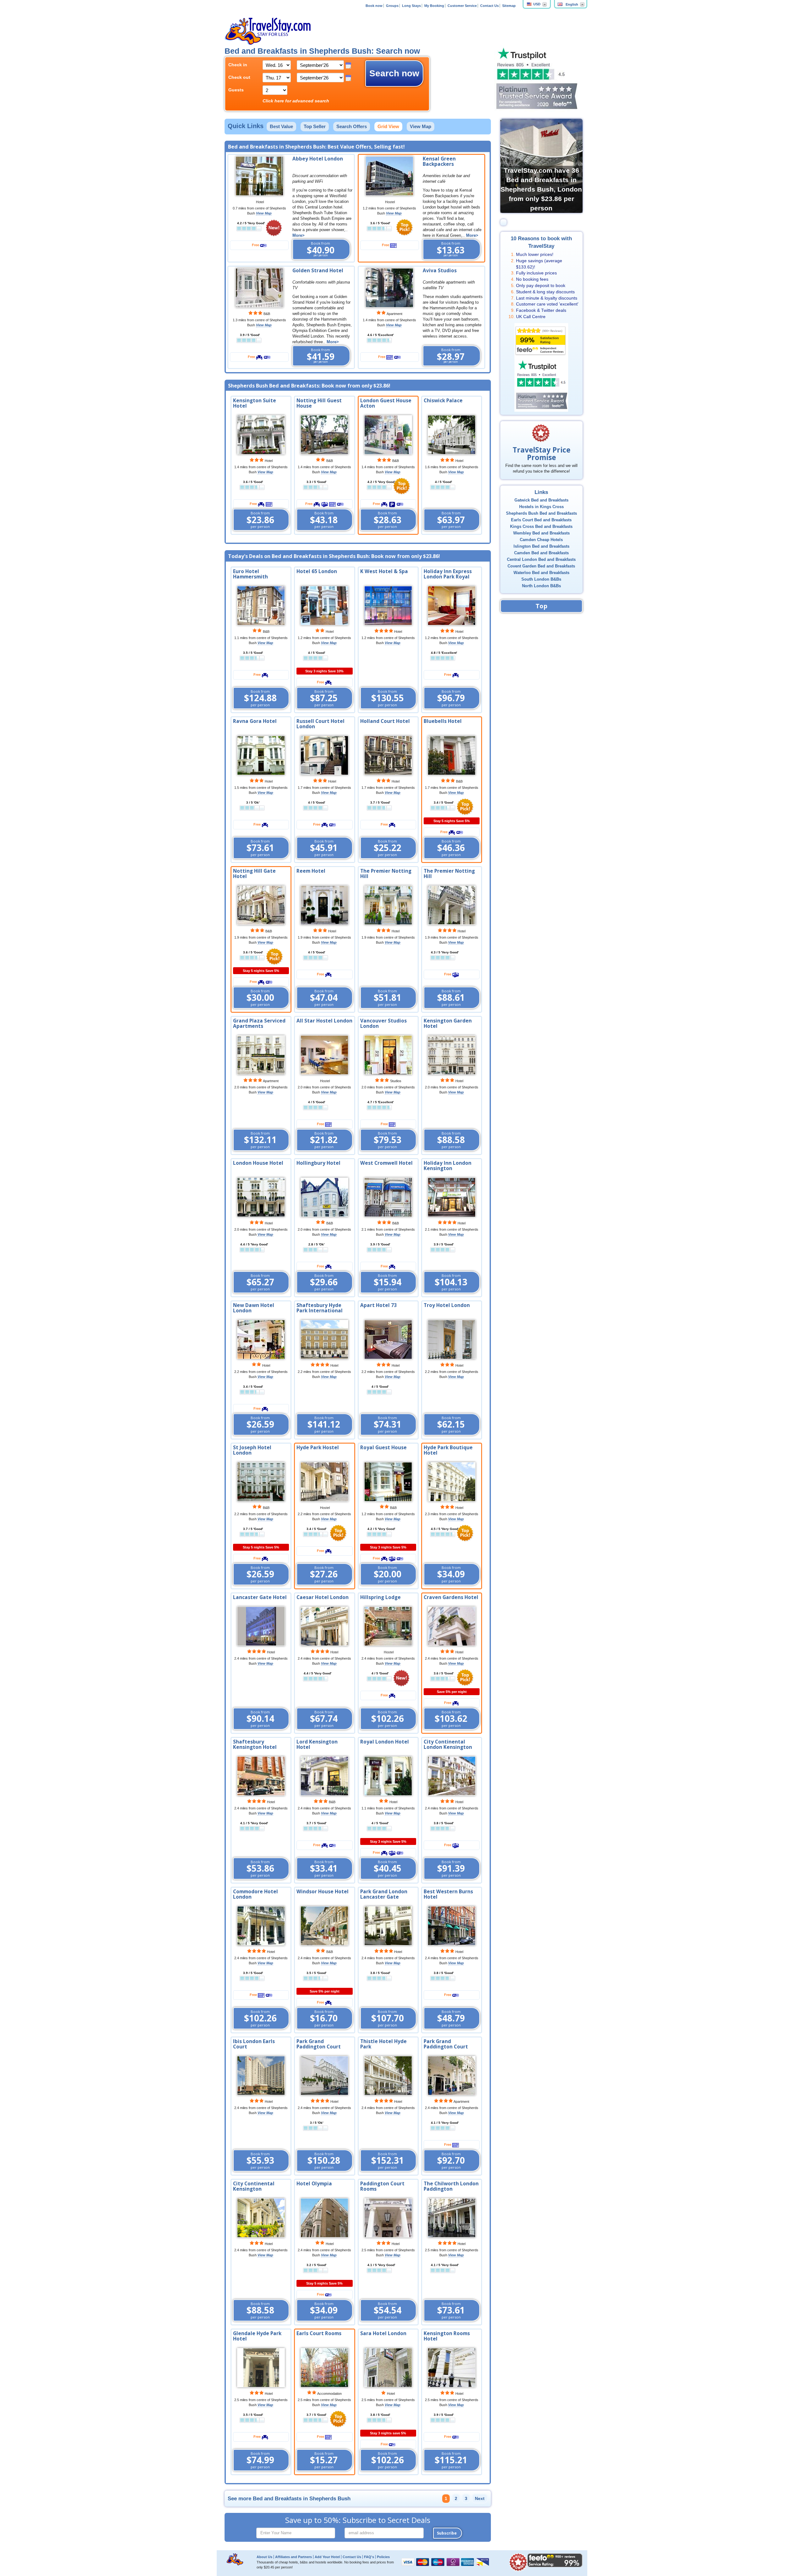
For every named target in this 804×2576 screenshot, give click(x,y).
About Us (264, 2557)
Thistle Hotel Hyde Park (383, 2044)
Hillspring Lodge (380, 1597)
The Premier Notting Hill (386, 874)
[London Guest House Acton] (388, 435)
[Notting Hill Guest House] (324, 435)
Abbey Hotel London (318, 159)
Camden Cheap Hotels (541, 540)
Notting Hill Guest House (319, 403)
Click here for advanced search (296, 101)
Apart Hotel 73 (378, 1305)
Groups (392, 6)
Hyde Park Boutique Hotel (448, 1450)
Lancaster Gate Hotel (260, 1597)
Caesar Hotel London (323, 1597)
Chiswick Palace (443, 401)
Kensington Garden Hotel (448, 1023)
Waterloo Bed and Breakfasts (541, 573)
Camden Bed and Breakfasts (541, 553)
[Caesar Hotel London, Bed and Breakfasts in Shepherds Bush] (324, 1626)
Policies (383, 2557)
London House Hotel (258, 1163)
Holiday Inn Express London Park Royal (448, 574)
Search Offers (352, 126)
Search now (394, 73)
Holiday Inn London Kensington (448, 1166)
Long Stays (411, 6)
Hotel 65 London (317, 571)
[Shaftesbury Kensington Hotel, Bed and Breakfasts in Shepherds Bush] (261, 1776)
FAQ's (369, 2557)
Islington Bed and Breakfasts (541, 546)
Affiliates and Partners (293, 2557)
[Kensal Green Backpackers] (389, 176)
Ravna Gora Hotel (255, 721)
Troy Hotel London (447, 1305)
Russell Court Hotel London (321, 724)
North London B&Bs (541, 586)
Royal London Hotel (385, 1742)
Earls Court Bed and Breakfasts (541, 520)
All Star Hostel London (324, 1021)
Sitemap (509, 6)
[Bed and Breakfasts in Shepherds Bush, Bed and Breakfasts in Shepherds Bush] (261, 605)
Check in (238, 65)
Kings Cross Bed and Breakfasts (541, 527)
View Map (421, 126)
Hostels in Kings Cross (541, 507)
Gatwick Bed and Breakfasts (541, 500)
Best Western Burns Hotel (448, 1894)
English (572, 4)
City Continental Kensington (254, 2186)
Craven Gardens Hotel (451, 1597)
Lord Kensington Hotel (317, 1744)
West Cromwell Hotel (386, 1163)
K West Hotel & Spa (384, 571)
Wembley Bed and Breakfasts (541, 533)
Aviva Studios (440, 271)
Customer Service (462, 6)
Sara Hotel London (383, 2333)
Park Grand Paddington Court (319, 2044)
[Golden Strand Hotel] (259, 287)
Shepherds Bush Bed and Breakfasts (541, 513)
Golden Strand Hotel (318, 271)
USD (537, 4)
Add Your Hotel (327, 2557)
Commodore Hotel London (255, 1894)
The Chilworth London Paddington (451, 2186)
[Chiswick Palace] (452, 435)
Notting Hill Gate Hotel (254, 874)
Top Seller (315, 126)
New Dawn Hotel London (254, 1308)
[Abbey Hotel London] (259, 176)
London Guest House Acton (386, 403)
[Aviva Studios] (389, 287)
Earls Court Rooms (319, 2333)
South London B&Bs (541, 579)
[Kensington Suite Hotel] (261, 435)
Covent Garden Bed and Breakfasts (541, 566)
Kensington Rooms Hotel (447, 2336)
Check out (239, 77)
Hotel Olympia (314, 2184)
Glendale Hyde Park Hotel (257, 2336)
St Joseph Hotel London (252, 1450)
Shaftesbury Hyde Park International (320, 1308)
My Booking (434, 6)
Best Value (281, 126)
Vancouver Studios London (383, 1023)
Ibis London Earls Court (254, 2044)
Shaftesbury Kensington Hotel (255, 1744)
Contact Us (489, 6)
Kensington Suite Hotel (255, 403)
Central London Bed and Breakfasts (541, 560)
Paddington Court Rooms (382, 2186)
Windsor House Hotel (323, 1892)
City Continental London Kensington (448, 1744)
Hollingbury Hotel (318, 1163)
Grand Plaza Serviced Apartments (259, 1023)
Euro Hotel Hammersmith (250, 574)
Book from (321, 249)
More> (299, 236)
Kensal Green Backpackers (439, 161)
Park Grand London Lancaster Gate (384, 1894)
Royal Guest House (383, 1448)
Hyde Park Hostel (318, 1448)
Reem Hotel (311, 871)
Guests (236, 90)
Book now (374, 6)
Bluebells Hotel (443, 721)
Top (541, 606)
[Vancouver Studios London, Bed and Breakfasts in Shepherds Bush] (388, 1055)
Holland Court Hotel (385, 721)
